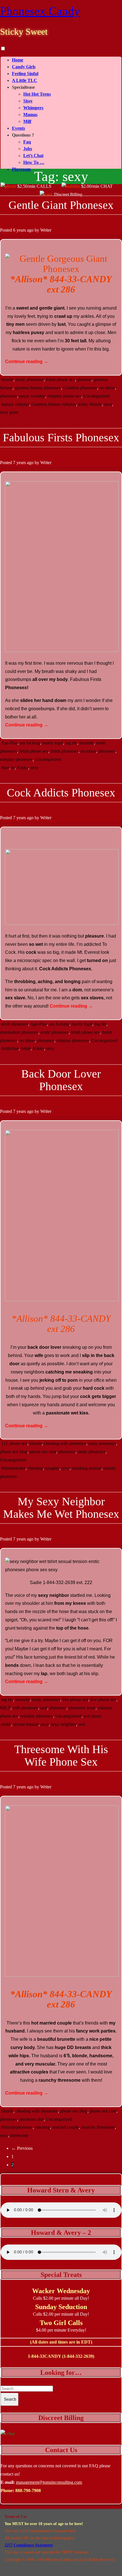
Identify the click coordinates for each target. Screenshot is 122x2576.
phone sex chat (43, 1452)
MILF (5, 1708)
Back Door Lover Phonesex (61, 1080)
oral (44, 1708)
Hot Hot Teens (37, 94)
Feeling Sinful (25, 74)
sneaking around (87, 1468)
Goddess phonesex (80, 388)
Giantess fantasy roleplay (54, 404)
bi (13, 768)
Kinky (23, 768)
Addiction (10, 1048)
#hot (5, 768)
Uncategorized (96, 396)
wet (82, 1724)
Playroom (21, 169)
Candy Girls (24, 67)
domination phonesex (19, 1032)
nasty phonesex (102, 1443)
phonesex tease (82, 1708)
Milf (27, 121)
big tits (71, 743)
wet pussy (93, 1716)
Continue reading (27, 362)
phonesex (9, 396)
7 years (19, 463)
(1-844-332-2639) (78, 2356)
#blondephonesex (17, 2127)
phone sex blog (14, 1452)
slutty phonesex (92, 1452)
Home (18, 60)
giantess (84, 379)
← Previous (22, 2148)
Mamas (30, 115)
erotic (6, 1724)
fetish (26, 1048)
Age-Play (9, 743)
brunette (87, 743)
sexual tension (26, 1724)
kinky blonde (90, 404)
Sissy (28, 101)
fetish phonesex (64, 751)
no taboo (107, 388)
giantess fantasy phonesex (38, 388)
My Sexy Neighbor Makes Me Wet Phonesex (61, 1508)
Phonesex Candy (40, 11)
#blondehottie (13, 1468)
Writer (46, 230)
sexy (108, 404)
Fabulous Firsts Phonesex (61, 437)
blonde (7, 379)
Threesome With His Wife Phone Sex (61, 1756)
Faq (27, 142)
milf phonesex (25, 1708)
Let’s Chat (33, 156)
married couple (66, 2127)
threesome (19, 2135)
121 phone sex (14, 1443)
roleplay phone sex (64, 396)
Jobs (28, 149)
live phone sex (75, 1699)
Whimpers (33, 108)
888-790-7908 (28, 2490)
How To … (34, 162)
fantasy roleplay (15, 404)
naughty (52, 1468)
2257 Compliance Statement (29, 2545)
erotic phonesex (30, 379)
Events (18, 128)
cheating (35, 1468)
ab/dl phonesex (15, 1024)
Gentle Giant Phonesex (61, 205)
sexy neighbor (64, 1724)
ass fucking (30, 743)
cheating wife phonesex (65, 1443)
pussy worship (32, 396)
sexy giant (9, 412)
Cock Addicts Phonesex (61, 793)
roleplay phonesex (16, 759)
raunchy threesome (98, 2127)
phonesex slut (31, 2119)
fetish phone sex (60, 379)
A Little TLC (25, 80)
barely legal (53, 743)
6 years (19, 230)
